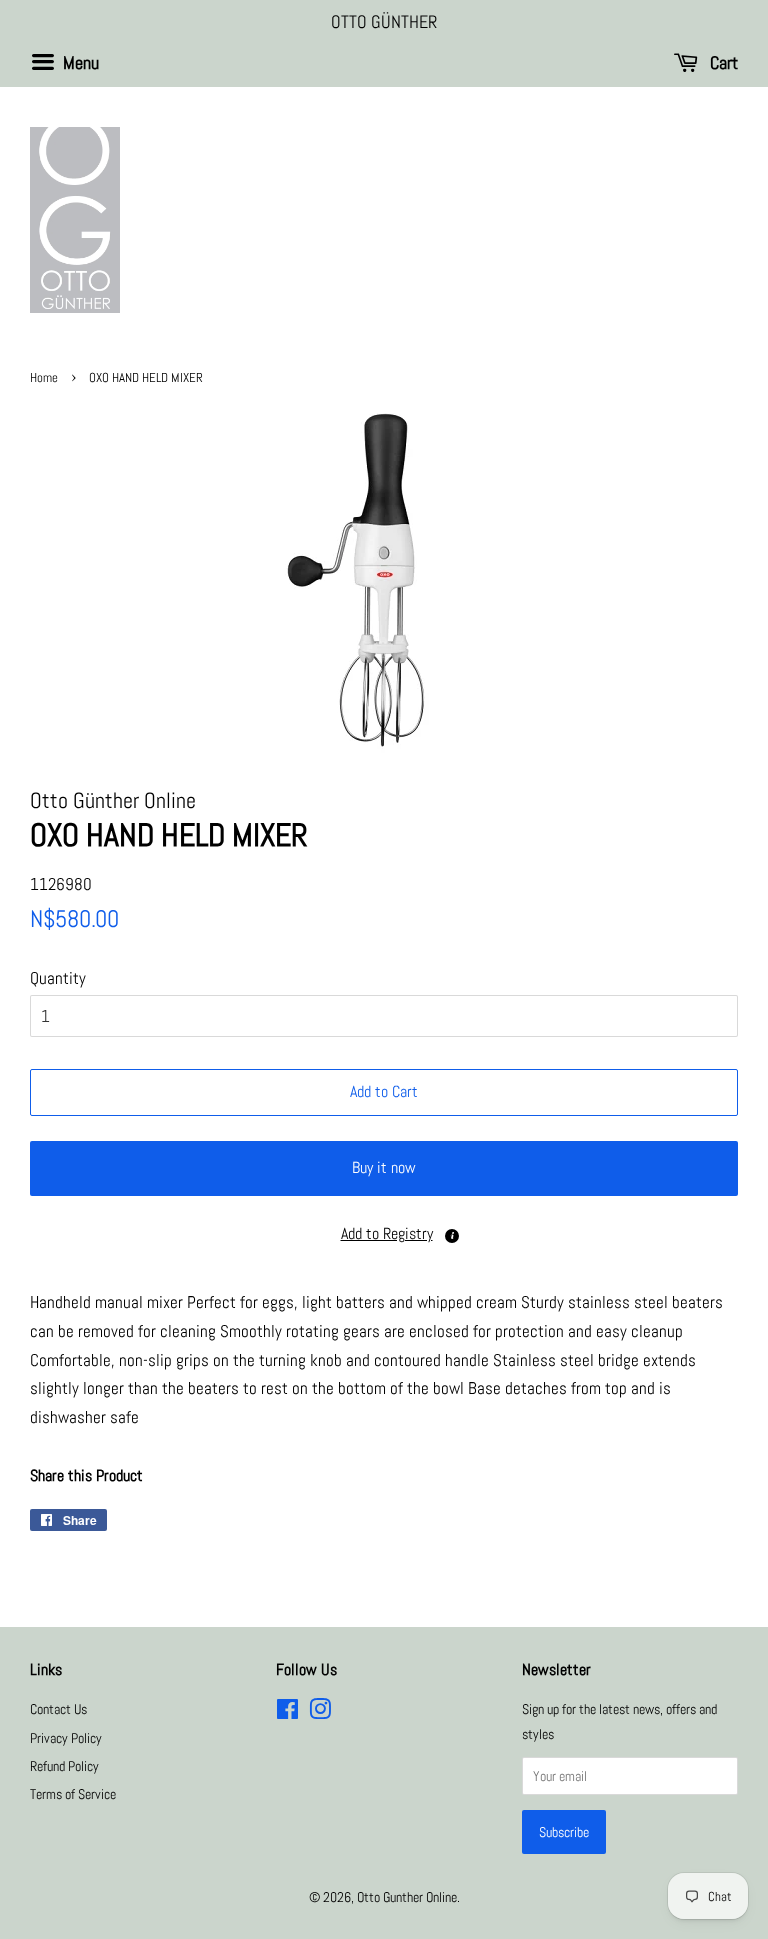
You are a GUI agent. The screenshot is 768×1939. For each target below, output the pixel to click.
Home (44, 378)
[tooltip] (452, 1236)
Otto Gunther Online (407, 1897)
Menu (79, 62)
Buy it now (384, 1167)
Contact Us (58, 1709)
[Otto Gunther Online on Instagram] (320, 1713)
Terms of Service (73, 1794)
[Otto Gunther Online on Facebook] (287, 1713)
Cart (722, 62)
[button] (384, 1234)
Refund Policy (64, 1766)
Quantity (58, 978)
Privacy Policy (66, 1738)
